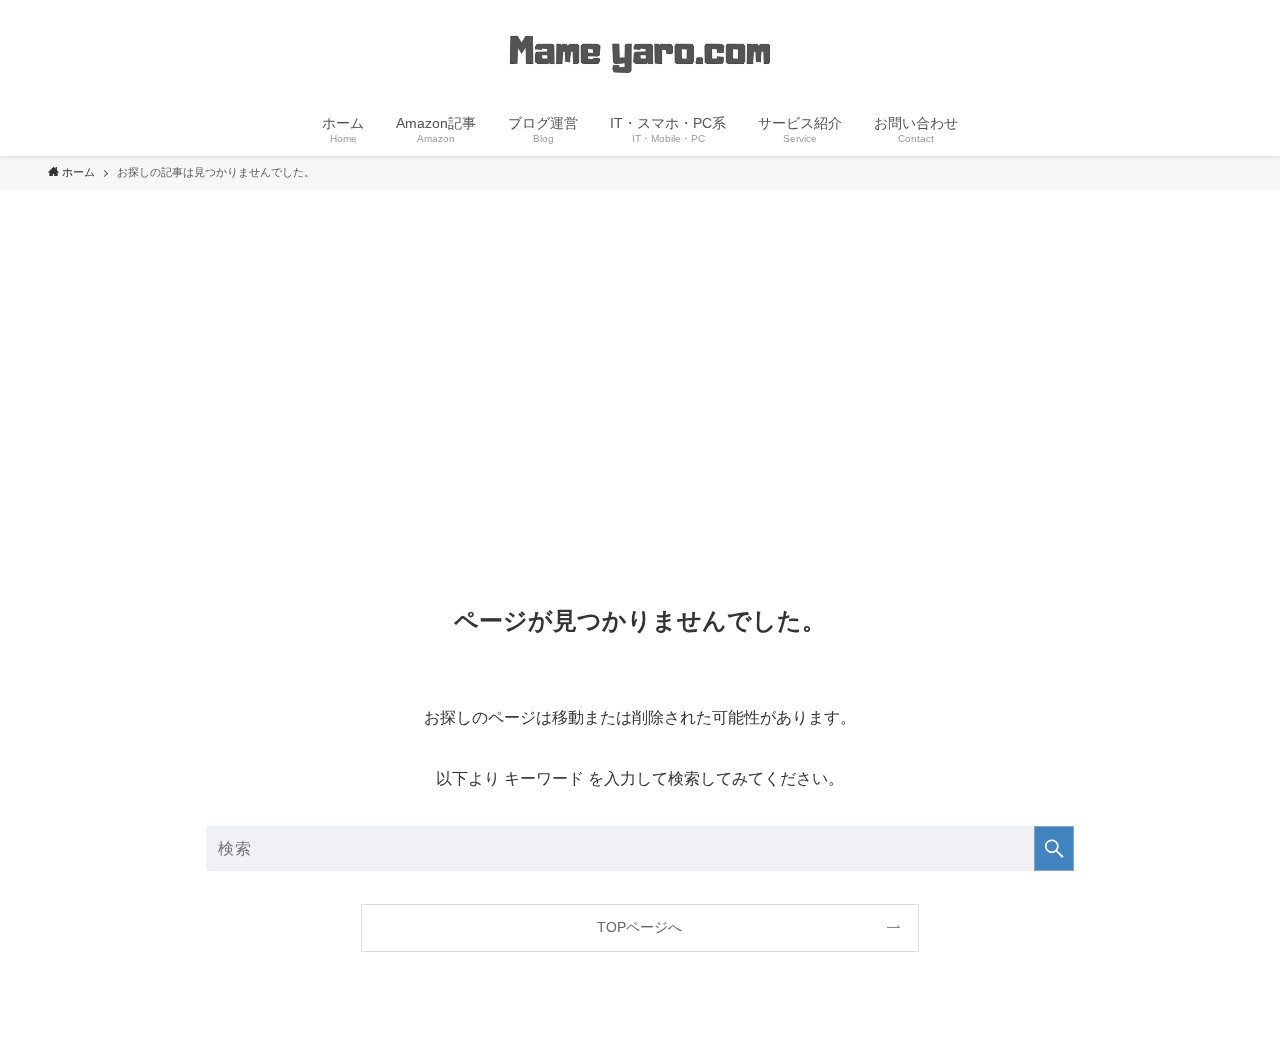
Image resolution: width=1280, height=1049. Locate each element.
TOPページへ (639, 927)
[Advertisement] (640, 340)
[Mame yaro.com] (640, 54)
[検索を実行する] (1054, 848)
